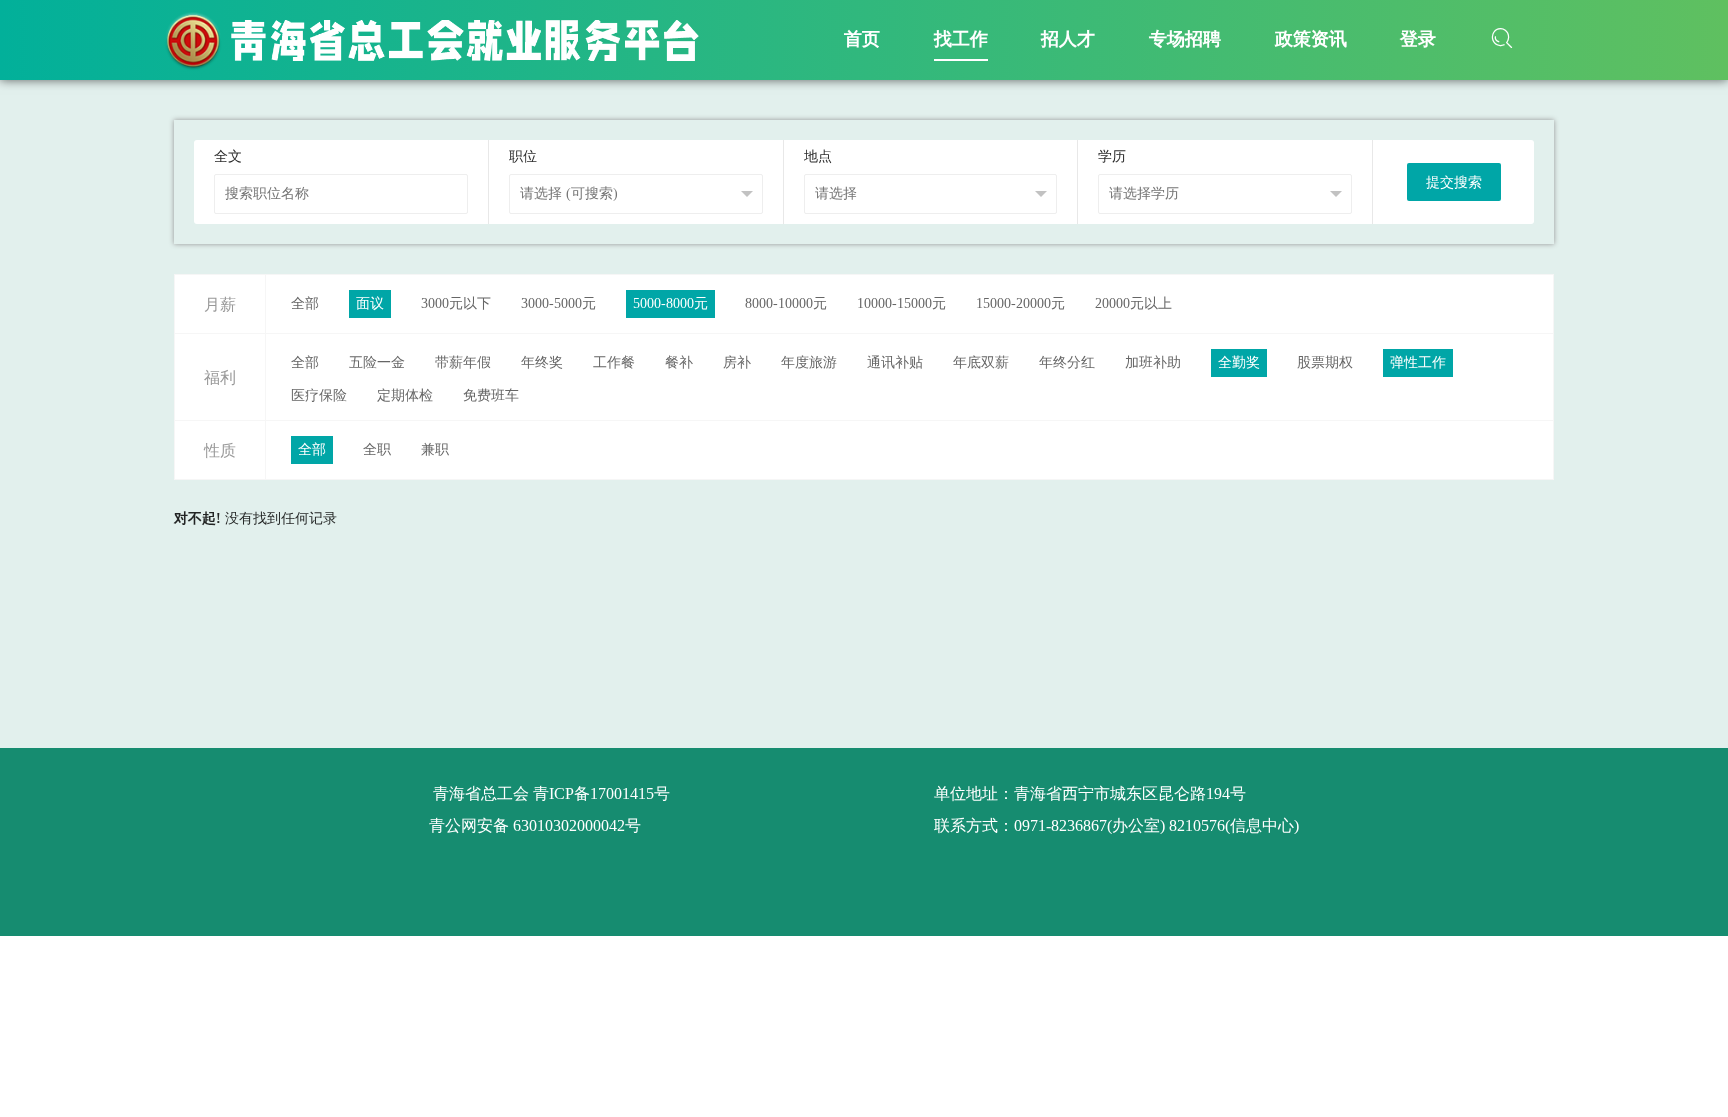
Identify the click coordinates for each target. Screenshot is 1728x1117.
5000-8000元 (670, 303)
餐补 (679, 362)
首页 (862, 39)
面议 (370, 303)
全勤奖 (1239, 362)
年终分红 (1067, 362)
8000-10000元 (786, 303)
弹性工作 (1418, 362)
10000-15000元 (901, 303)
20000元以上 (1133, 303)
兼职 (435, 449)
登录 (1418, 39)
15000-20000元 (1020, 303)
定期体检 (405, 395)
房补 (737, 362)
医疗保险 (319, 395)
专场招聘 (1185, 39)
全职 (377, 449)
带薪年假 (463, 362)
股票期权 (1325, 362)
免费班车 (491, 395)
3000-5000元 (558, 303)
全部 (305, 303)
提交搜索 (1454, 182)
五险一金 (377, 362)
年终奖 (542, 362)
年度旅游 (809, 362)
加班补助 (1153, 362)
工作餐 (614, 362)
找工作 (961, 39)
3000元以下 (456, 303)
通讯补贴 (895, 362)
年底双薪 (981, 362)
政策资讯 (1311, 39)
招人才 (1068, 39)
